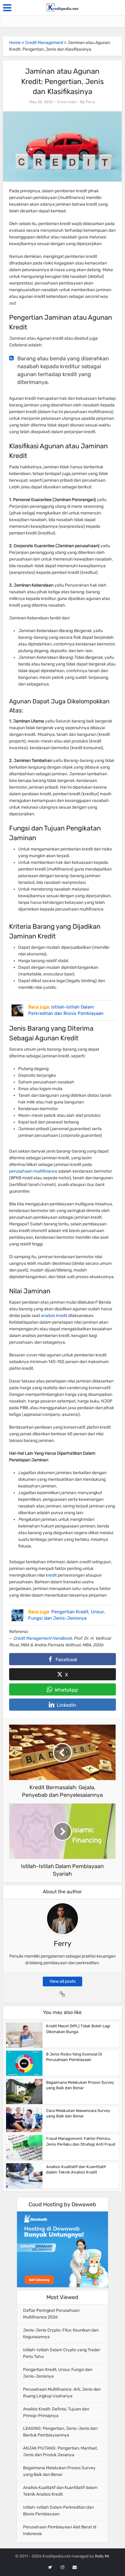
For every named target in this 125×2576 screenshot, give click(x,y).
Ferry (91, 102)
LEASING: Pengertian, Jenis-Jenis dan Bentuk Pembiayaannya (60, 2432)
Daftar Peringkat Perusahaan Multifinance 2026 (51, 2314)
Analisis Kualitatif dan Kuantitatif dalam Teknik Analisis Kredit (60, 2491)
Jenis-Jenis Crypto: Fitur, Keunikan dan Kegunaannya (61, 2334)
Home (15, 43)
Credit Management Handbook (43, 1638)
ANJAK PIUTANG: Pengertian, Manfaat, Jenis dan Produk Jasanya (60, 2451)
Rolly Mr (102, 2556)
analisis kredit (54, 1316)
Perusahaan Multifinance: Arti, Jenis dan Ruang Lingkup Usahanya (62, 2393)
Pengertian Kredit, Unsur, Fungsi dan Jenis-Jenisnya (58, 2373)
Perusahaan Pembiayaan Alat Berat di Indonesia (60, 2530)
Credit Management (44, 43)
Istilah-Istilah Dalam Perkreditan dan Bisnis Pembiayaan (58, 2511)
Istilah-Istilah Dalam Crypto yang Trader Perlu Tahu (62, 2353)
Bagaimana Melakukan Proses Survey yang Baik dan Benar (59, 2471)
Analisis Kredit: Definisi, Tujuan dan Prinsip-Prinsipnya (56, 2412)
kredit (51, 1575)
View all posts (62, 1981)
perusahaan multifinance (33, 1171)
